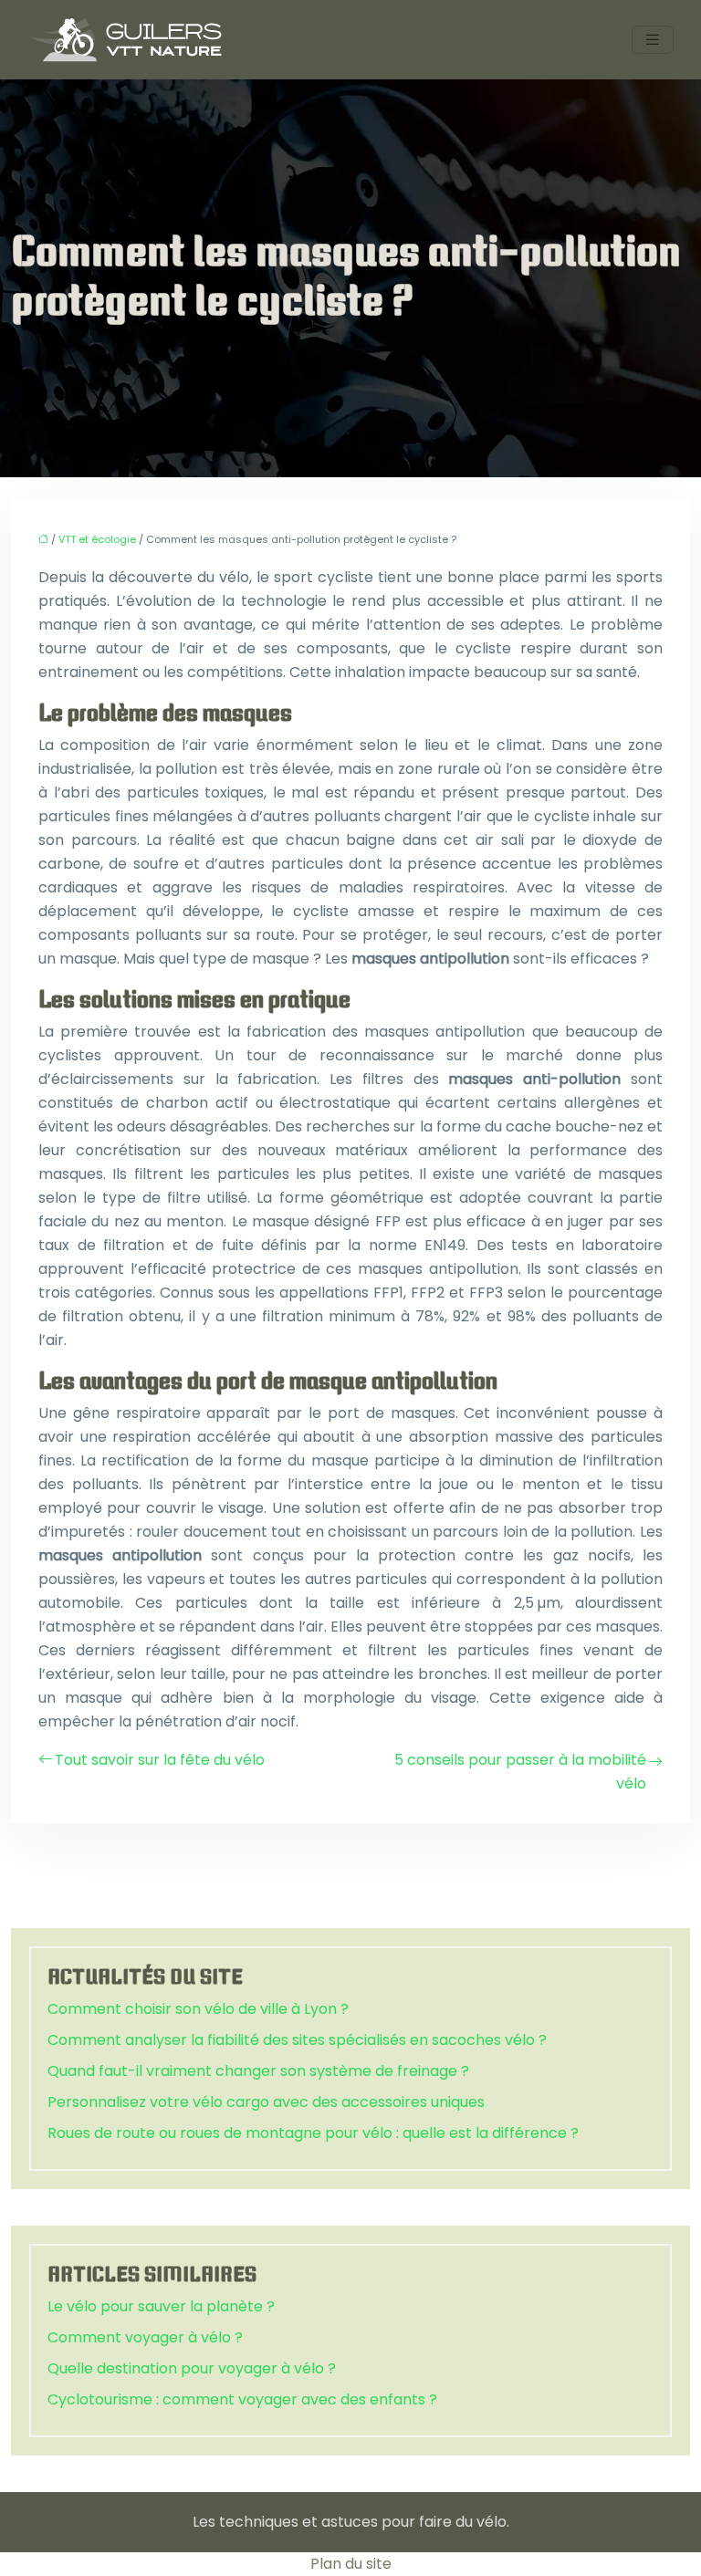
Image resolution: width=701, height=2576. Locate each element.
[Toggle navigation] (653, 40)
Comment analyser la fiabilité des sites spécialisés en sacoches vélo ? (297, 2040)
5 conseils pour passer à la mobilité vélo (520, 1772)
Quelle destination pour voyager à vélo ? (192, 2368)
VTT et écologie (97, 539)
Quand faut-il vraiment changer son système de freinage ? (258, 2071)
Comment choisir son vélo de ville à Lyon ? (198, 2009)
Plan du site (351, 2564)
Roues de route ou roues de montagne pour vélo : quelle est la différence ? (313, 2133)
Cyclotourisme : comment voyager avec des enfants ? (242, 2399)
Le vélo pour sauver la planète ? (161, 2306)
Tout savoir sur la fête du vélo (160, 1760)
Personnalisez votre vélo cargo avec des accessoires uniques (266, 2102)
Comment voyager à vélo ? (145, 2337)
